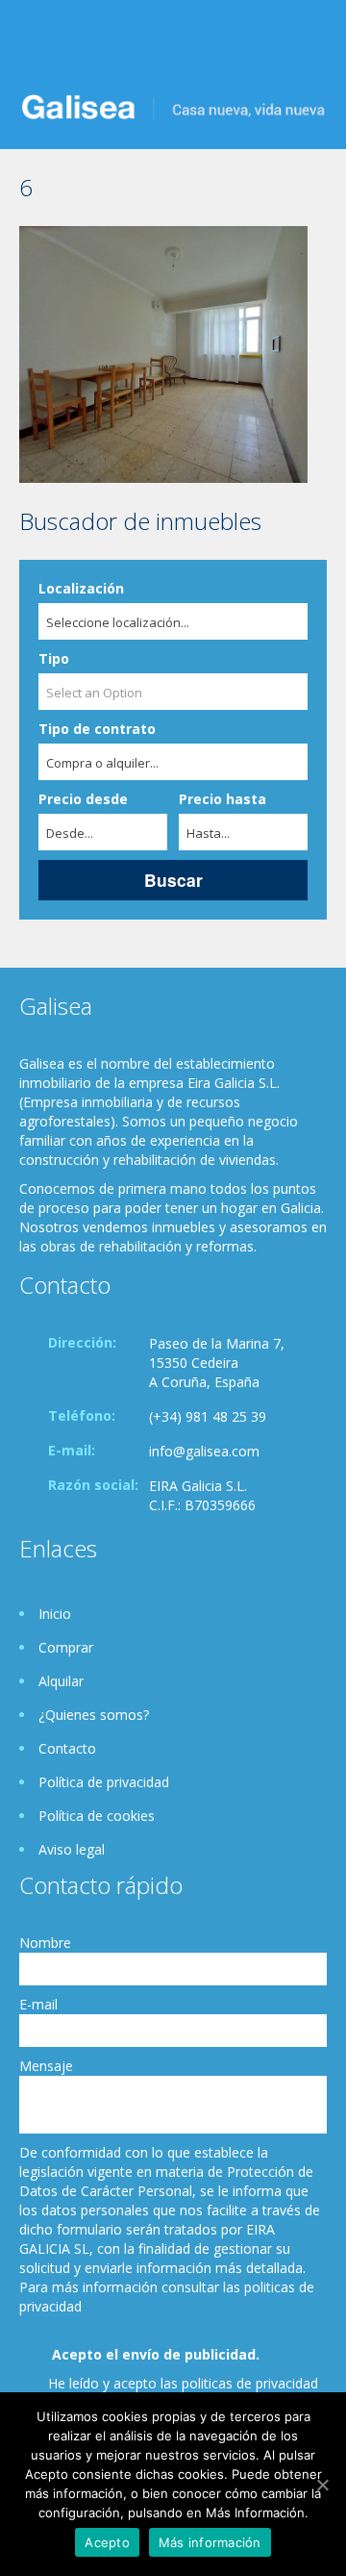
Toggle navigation (36, 46)
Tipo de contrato (97, 729)
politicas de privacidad (250, 2383)
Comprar (66, 1647)
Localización (81, 588)
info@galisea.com (204, 1451)
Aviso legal (72, 1849)
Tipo (54, 658)
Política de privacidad (104, 1782)
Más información (210, 2542)
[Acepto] (322, 2485)
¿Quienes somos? (94, 1715)
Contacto (67, 1748)
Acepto (107, 2542)
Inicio (55, 1614)
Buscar (173, 880)
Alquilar (61, 1681)
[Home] (173, 105)
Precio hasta (222, 799)
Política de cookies (97, 1816)
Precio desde (83, 799)
